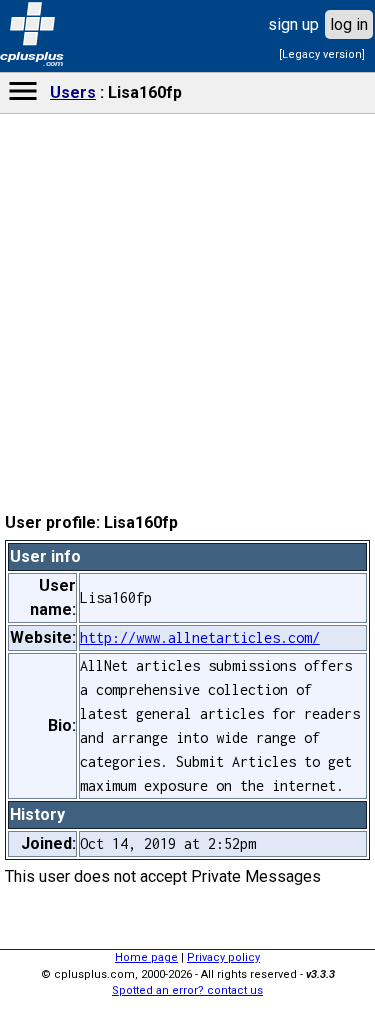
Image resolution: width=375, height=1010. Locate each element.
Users (73, 92)
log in (349, 24)
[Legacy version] (322, 54)
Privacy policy (223, 957)
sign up (293, 24)
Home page (146, 957)
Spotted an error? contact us (187, 990)
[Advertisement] (188, 616)
